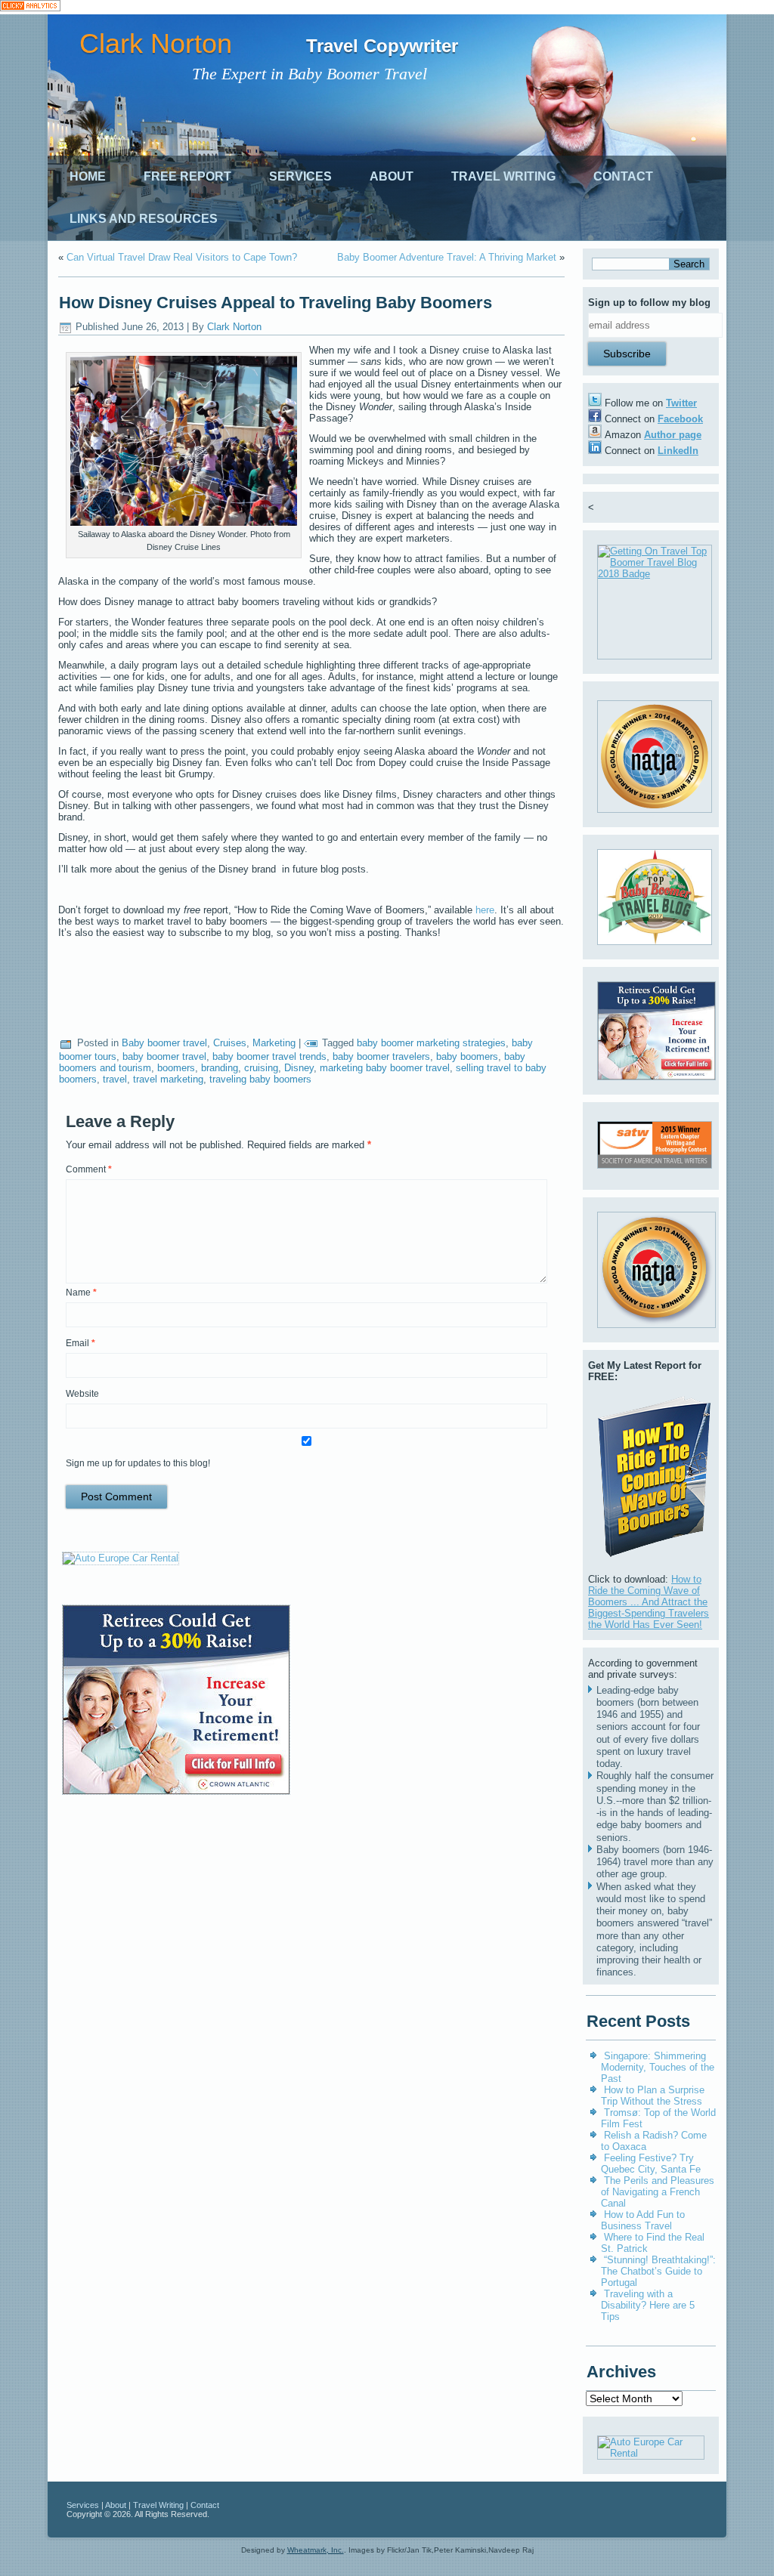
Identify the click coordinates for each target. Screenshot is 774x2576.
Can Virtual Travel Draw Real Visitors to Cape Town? (182, 257)
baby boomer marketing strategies (431, 1043)
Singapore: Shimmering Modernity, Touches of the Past (658, 2067)
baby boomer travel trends (269, 1056)
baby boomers (467, 1056)
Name (81, 1293)
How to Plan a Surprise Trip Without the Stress (653, 2096)
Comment (89, 1169)
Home (88, 176)
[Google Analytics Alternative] (30, 7)
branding (220, 1068)
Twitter (681, 403)
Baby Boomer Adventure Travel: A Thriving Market (447, 257)
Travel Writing (503, 176)
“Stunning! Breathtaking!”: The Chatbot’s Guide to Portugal (658, 2271)
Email (80, 1343)
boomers (176, 1068)
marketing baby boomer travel (385, 1068)
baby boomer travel (164, 1056)
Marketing (274, 1043)
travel (115, 1079)
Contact (623, 176)
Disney (299, 1068)
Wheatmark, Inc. (316, 2550)
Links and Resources (144, 219)
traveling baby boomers (260, 1079)
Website (82, 1394)
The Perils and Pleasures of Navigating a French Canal (658, 2192)
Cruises (230, 1043)
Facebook (680, 419)
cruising (261, 1068)
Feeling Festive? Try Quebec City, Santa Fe (651, 2164)
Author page (673, 435)
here (485, 910)
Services (300, 176)
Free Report (187, 176)
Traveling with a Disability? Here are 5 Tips (648, 2305)
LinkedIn (678, 451)
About (392, 176)
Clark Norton (156, 43)
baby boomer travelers (381, 1056)
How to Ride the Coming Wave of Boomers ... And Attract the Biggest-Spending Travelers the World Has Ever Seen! (649, 1602)
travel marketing (168, 1079)
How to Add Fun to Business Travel (643, 2220)
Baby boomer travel (164, 1043)
